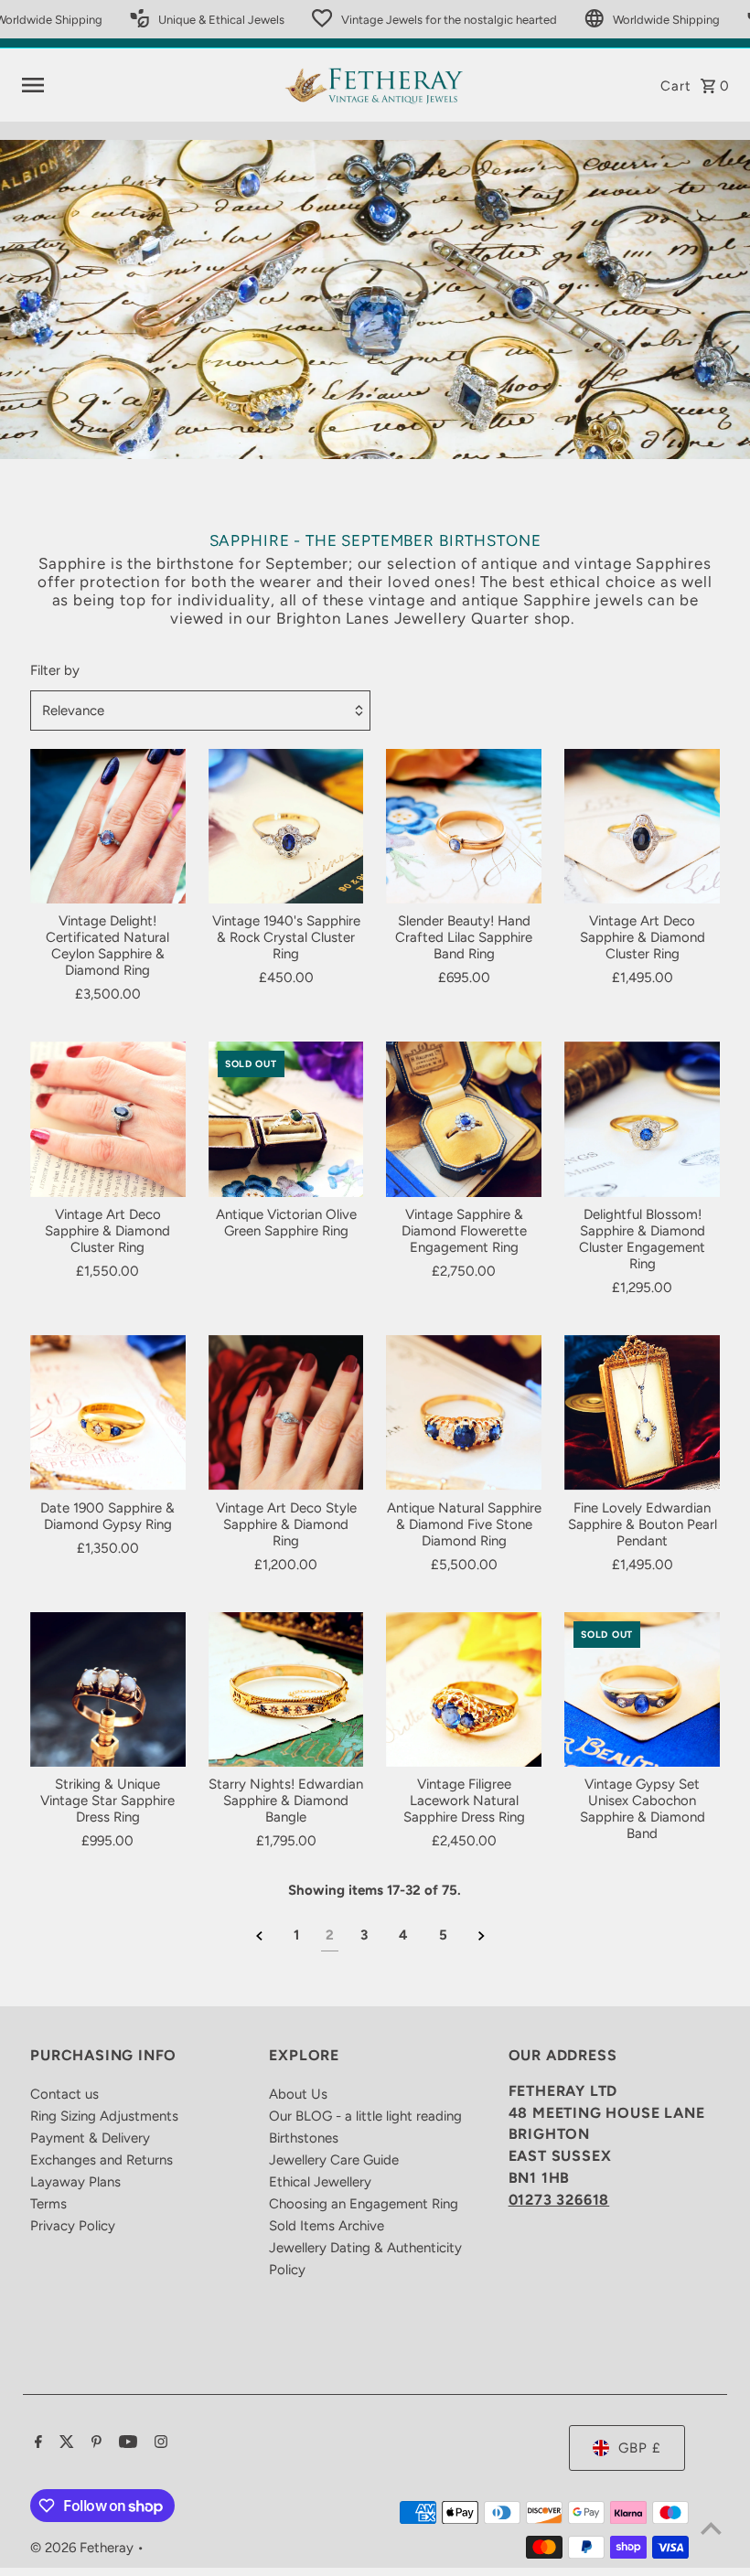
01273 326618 (559, 2200)
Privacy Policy (73, 2226)
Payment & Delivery (90, 2138)
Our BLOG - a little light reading (365, 2116)
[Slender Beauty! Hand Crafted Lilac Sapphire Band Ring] (464, 827)
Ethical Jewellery (320, 2182)
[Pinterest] (94, 2443)
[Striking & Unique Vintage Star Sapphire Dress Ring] (108, 1690)
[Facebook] (36, 2443)
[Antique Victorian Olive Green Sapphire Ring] (286, 1119)
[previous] (259, 1935)
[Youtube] (126, 2443)
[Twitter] (64, 2443)
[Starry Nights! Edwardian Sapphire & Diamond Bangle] (286, 1690)
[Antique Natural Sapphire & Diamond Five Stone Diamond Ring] (464, 1413)
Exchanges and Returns (102, 2160)
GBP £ (640, 2448)
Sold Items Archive (327, 2226)
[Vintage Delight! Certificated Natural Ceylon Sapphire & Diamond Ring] (108, 827)
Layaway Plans (75, 2182)
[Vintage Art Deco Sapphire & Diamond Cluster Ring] (642, 827)
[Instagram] (159, 2443)
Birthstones (304, 2138)
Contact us (64, 2094)
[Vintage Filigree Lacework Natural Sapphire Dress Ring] (464, 1690)
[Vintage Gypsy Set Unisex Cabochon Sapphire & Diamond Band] (642, 1690)
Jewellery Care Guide (334, 2160)
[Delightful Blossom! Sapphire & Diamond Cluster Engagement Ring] (642, 1119)
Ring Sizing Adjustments (104, 2116)
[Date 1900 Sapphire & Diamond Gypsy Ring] (108, 1413)
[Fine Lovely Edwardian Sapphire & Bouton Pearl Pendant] (642, 1413)
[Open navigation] (146, 85)
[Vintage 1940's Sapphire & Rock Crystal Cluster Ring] (286, 827)
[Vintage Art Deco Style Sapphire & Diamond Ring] (286, 1413)
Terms (48, 2204)
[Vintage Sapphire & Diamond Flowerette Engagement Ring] (464, 1119)
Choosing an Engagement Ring (364, 2204)
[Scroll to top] (711, 2528)
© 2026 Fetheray (84, 2548)
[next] (482, 1935)
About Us (298, 2094)
